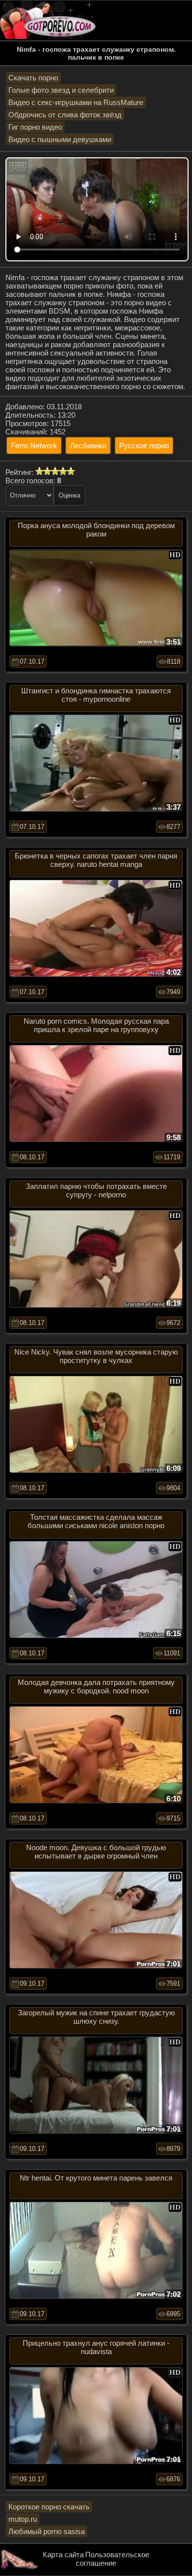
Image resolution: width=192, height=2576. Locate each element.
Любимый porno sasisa (47, 2531)
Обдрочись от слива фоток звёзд (65, 115)
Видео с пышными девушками (60, 139)
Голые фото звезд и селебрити (61, 90)
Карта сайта (63, 2555)
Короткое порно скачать (49, 2507)
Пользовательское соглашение (112, 2559)
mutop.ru (23, 2519)
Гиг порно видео (35, 127)
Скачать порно (33, 78)
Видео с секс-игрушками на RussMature (76, 102)
